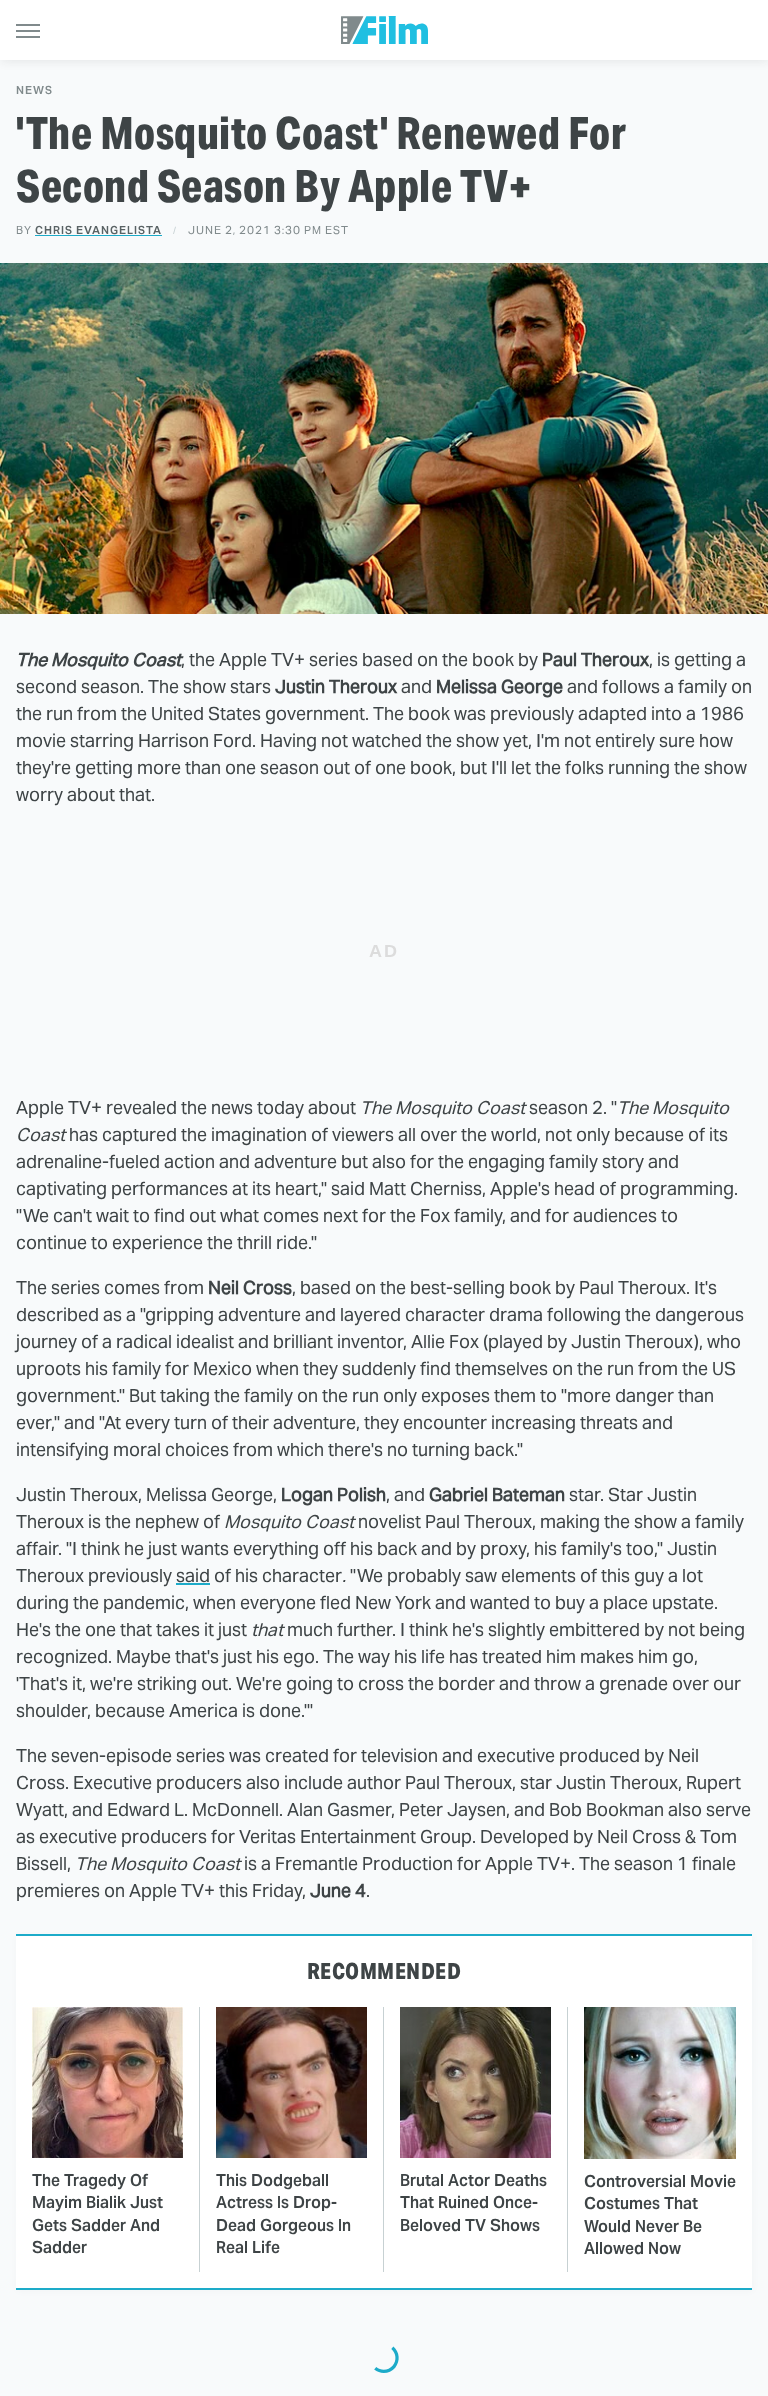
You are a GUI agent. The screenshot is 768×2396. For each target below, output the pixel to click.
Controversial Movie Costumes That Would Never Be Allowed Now (660, 2215)
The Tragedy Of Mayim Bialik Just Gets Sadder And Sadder (97, 2214)
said (193, 1575)
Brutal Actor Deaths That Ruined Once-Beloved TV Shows (473, 2203)
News (34, 90)
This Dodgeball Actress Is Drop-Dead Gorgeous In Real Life (283, 2214)
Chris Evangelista (98, 230)
